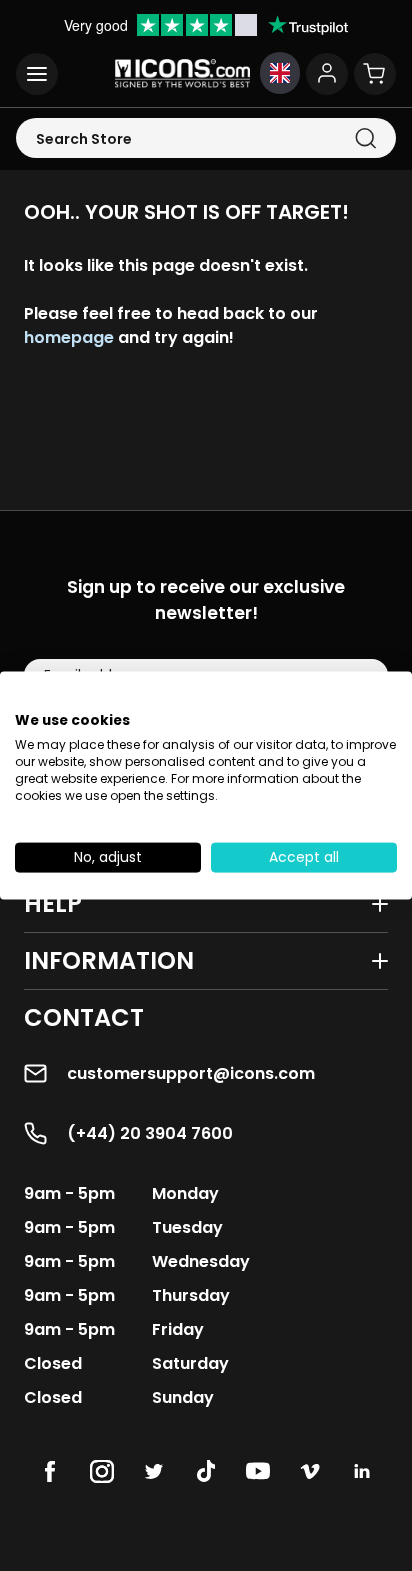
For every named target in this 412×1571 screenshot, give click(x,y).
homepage (69, 337)
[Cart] (375, 74)
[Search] (365, 138)
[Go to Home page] (182, 73)
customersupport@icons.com (191, 1073)
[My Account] (327, 74)
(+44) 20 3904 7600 (150, 1133)
